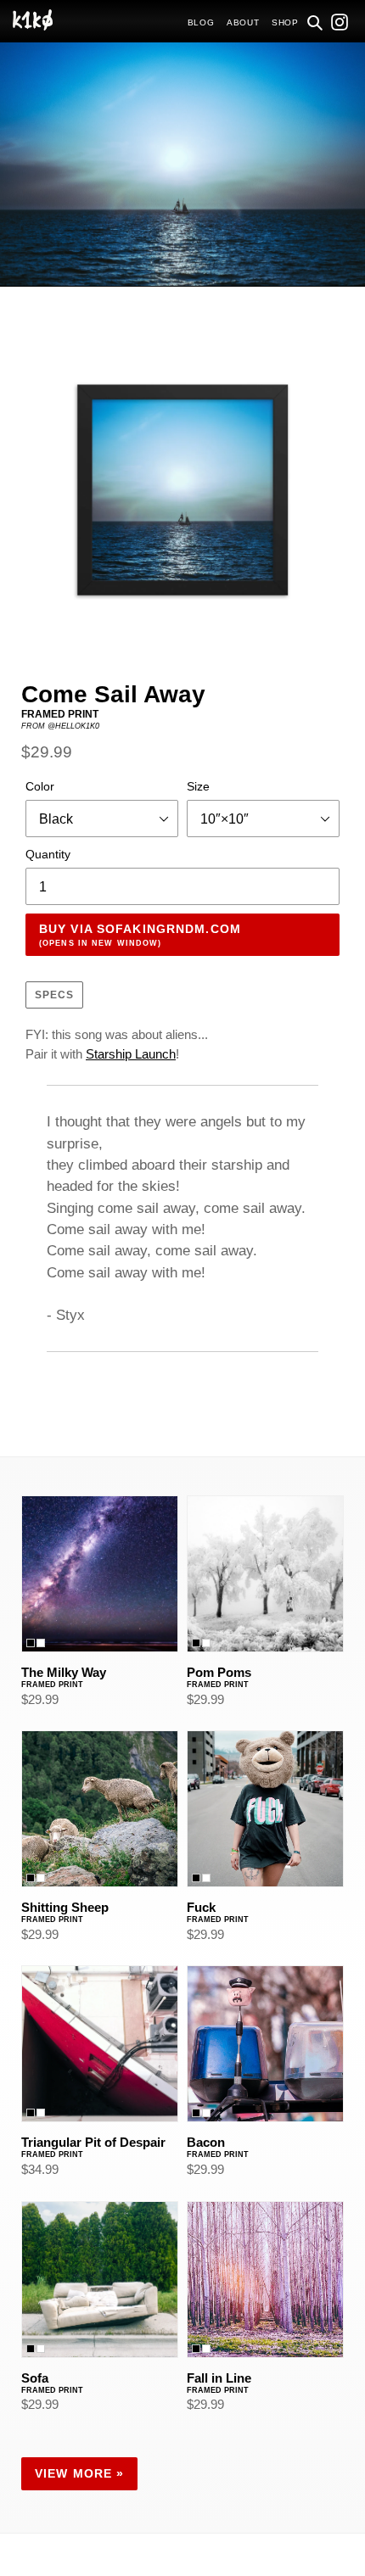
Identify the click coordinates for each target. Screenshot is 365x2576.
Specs (54, 995)
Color (40, 786)
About (243, 22)
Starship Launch (131, 1054)
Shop (285, 22)
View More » (79, 2473)
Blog (201, 22)
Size (198, 786)
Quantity (48, 854)
